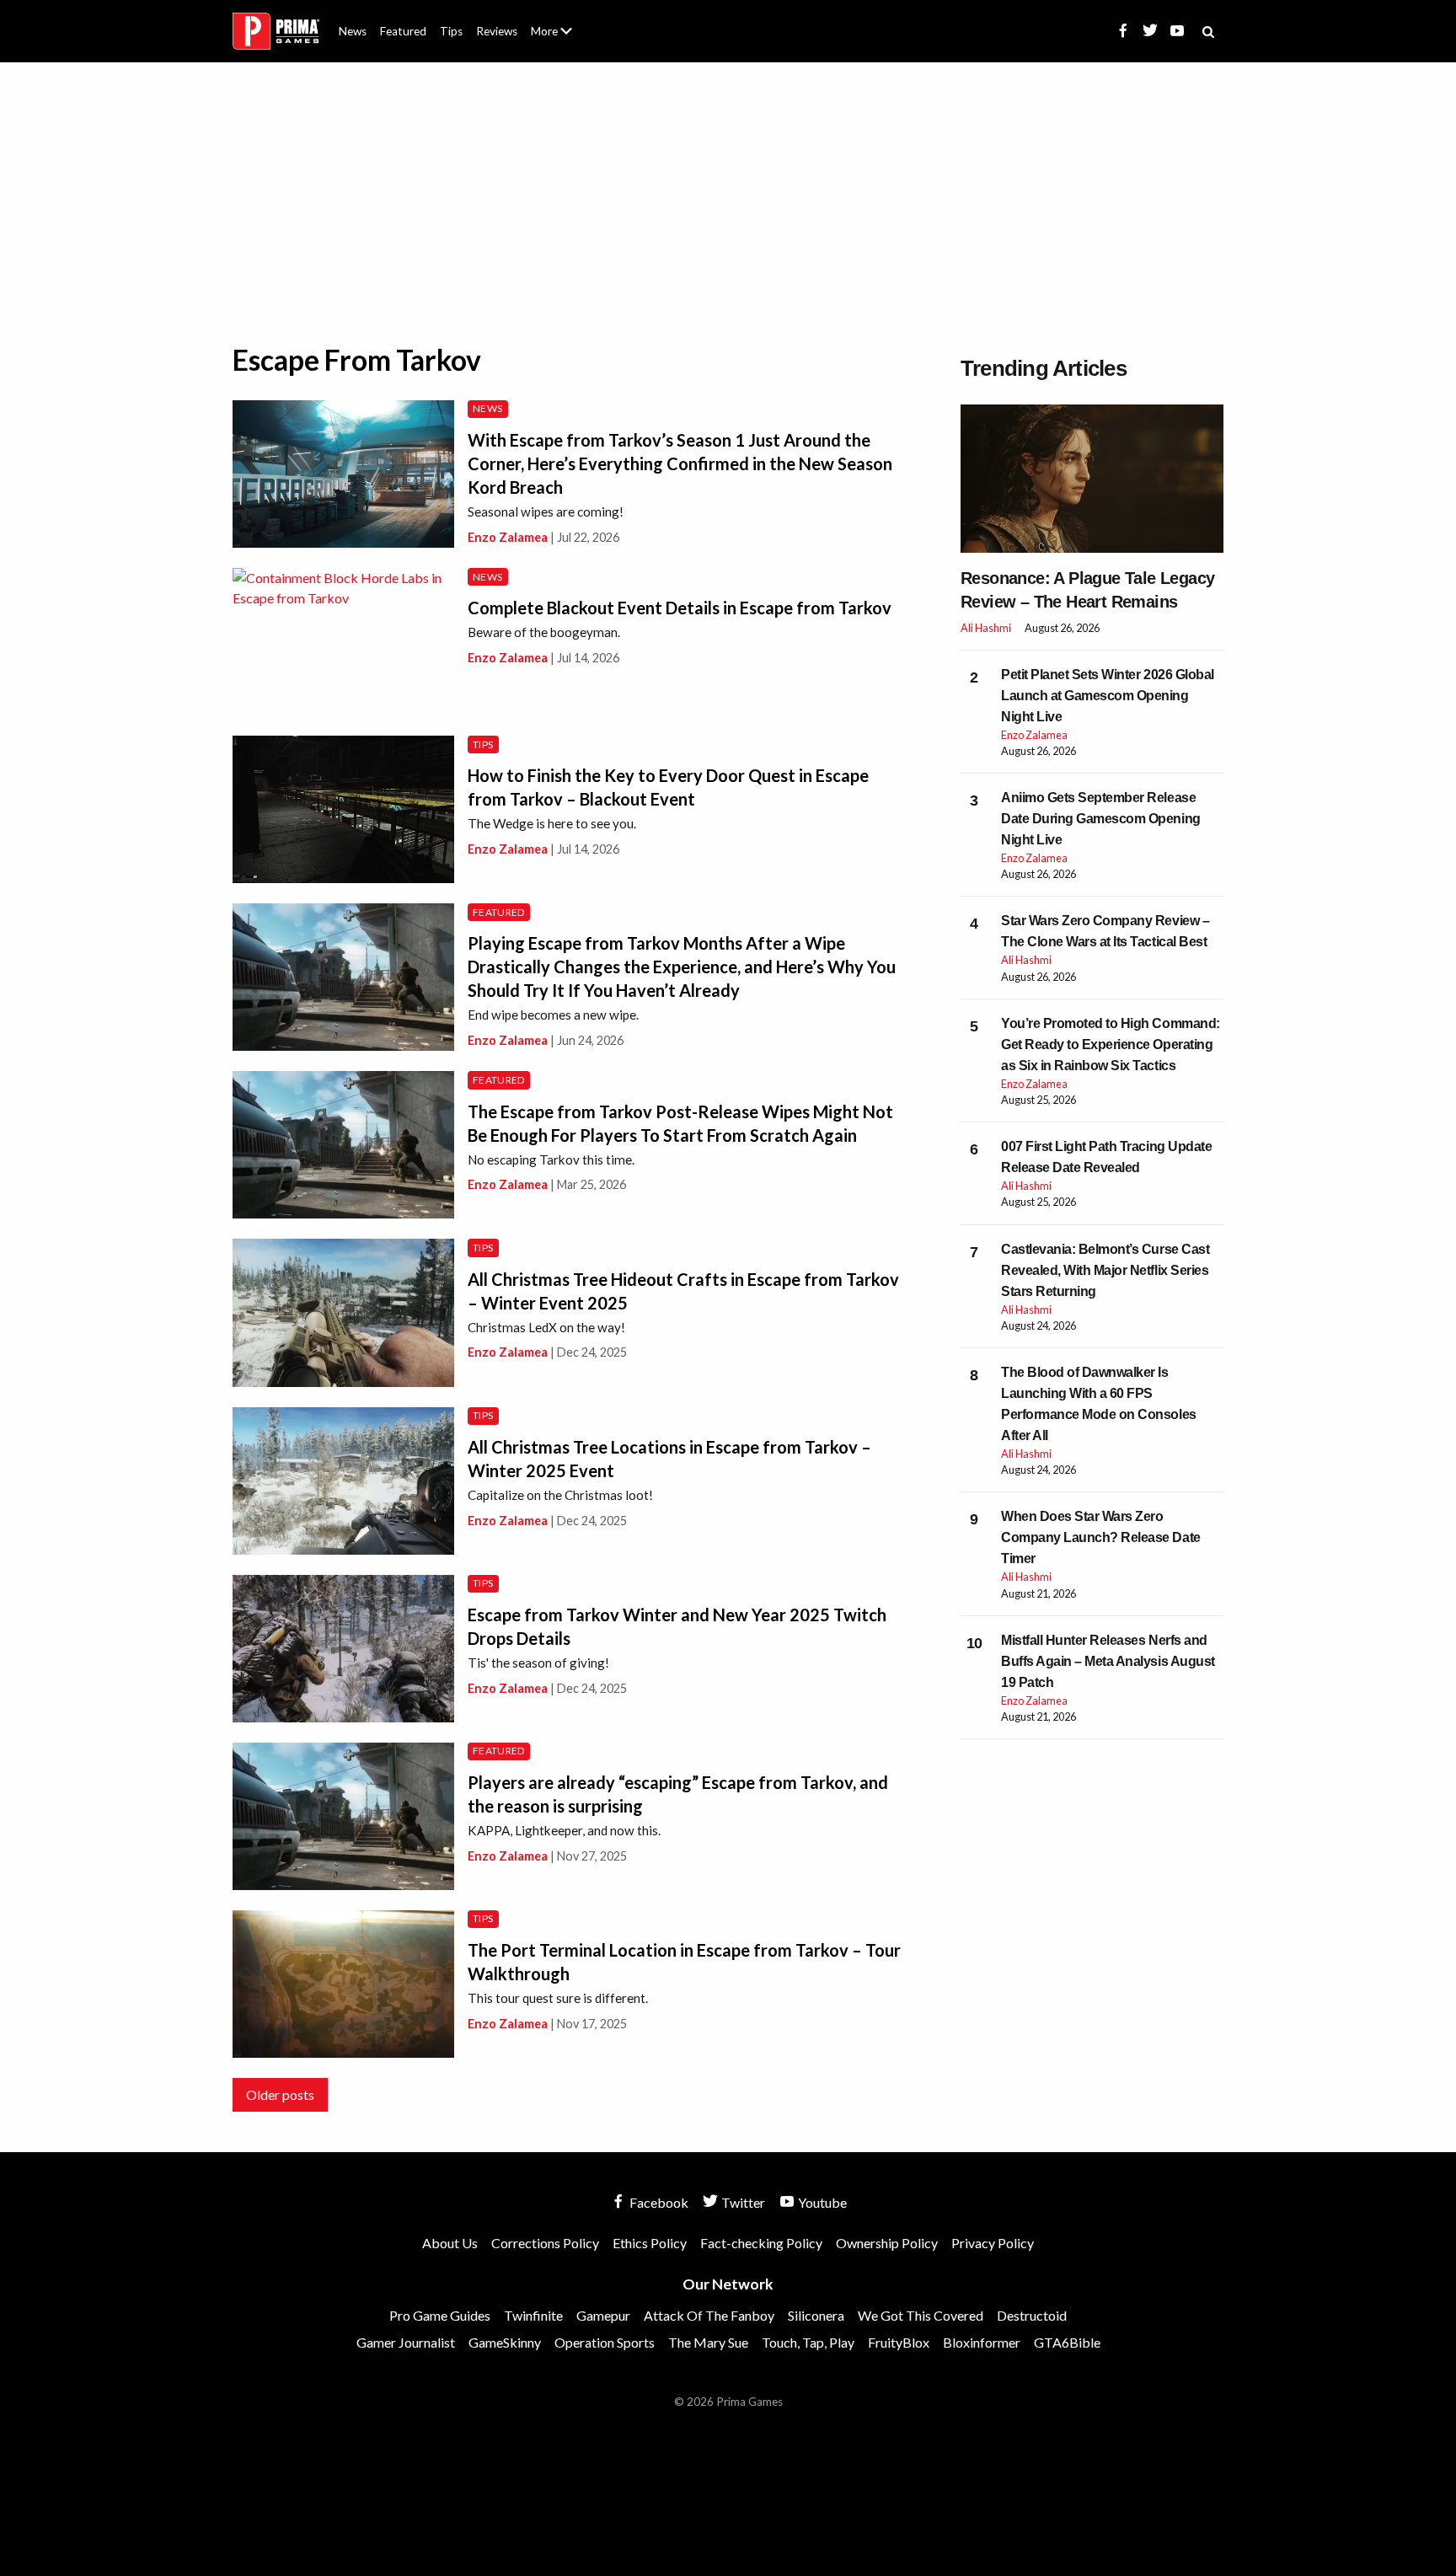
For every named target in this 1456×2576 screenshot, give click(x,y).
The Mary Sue (708, 2342)
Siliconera (816, 2315)
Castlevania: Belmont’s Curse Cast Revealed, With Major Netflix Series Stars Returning (1105, 1270)
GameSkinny (505, 2342)
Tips (451, 31)
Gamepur (603, 2315)
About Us (555, 21)
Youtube (821, 2202)
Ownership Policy (887, 2243)
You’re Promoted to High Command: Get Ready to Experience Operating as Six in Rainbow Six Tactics (1111, 1044)
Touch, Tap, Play (808, 2342)
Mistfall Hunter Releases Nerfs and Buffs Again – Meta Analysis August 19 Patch (1108, 1661)
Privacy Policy (993, 2243)
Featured (403, 31)
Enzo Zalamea (508, 537)
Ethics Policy (650, 2243)
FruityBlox (899, 2342)
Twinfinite (533, 2315)
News (353, 31)
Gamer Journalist (406, 2342)
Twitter (742, 2202)
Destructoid (1032, 2315)
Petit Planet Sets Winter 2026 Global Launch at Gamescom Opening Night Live (1108, 696)
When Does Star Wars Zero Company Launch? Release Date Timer (1101, 1537)
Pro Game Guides (440, 2315)
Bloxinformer (982, 2342)
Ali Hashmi (986, 628)
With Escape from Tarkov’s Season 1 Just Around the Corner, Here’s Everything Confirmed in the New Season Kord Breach (680, 463)
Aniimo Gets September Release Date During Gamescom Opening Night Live (1101, 819)
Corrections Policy (545, 2243)
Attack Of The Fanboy (709, 2315)
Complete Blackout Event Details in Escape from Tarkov (680, 608)
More (561, 38)
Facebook (658, 2202)
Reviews (497, 31)
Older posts (280, 2094)
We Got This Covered (921, 2315)
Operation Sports (605, 2342)
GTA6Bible (1067, 2342)
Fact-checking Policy (761, 2243)
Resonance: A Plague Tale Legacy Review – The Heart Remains (1087, 590)
